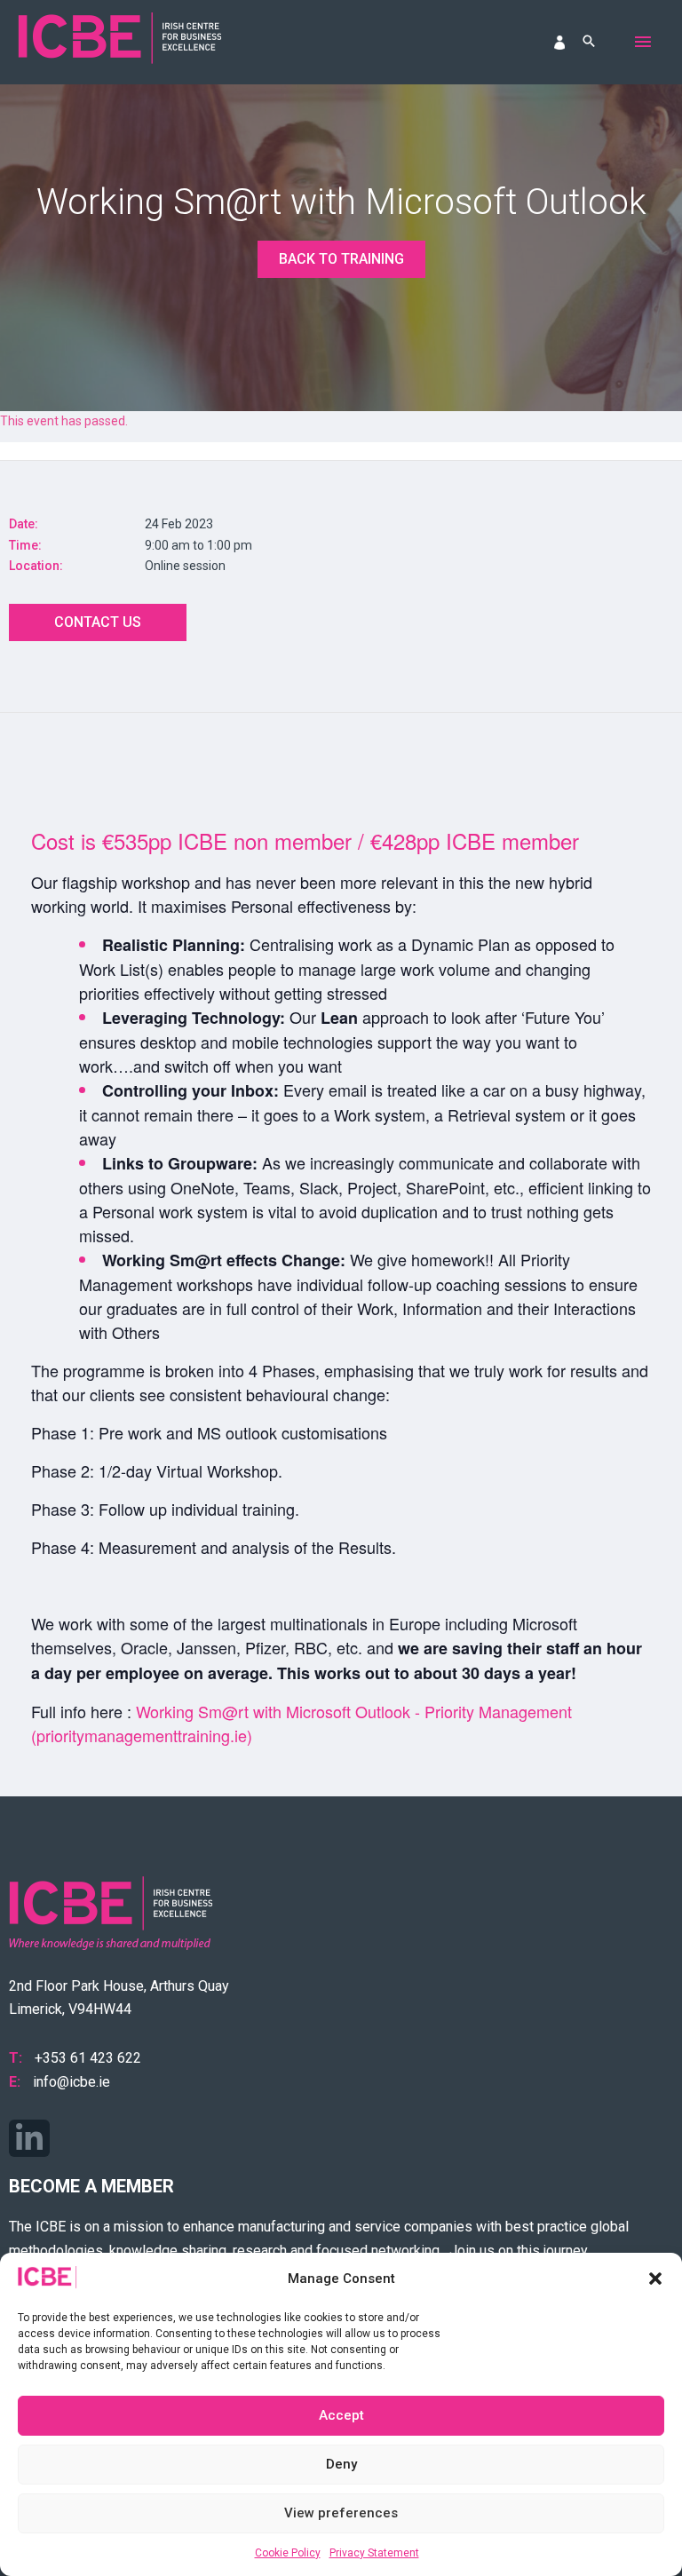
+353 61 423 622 (88, 2058)
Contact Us (98, 622)
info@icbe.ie (71, 2082)
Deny (341, 2464)
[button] (655, 2279)
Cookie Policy (288, 2553)
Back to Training (341, 259)
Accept (341, 2415)
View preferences (341, 2513)
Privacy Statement (374, 2553)
